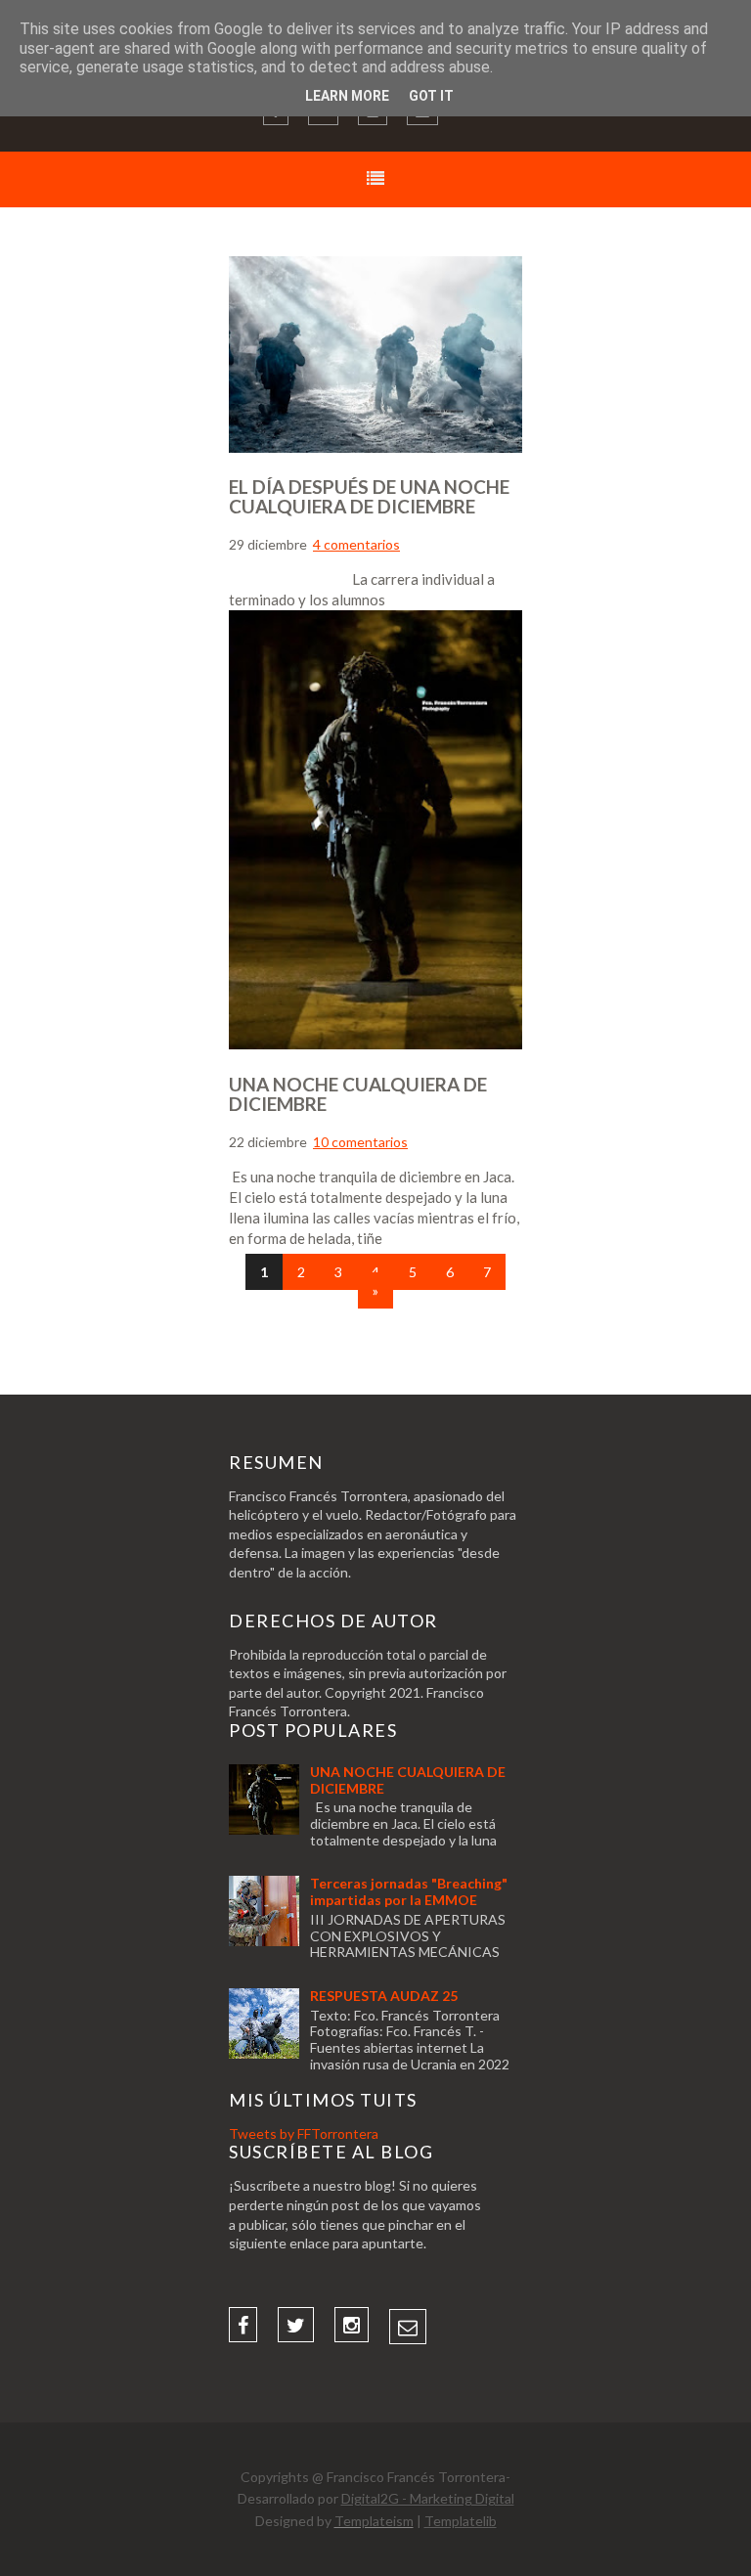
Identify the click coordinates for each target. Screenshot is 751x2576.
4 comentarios (356, 544)
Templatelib (461, 2521)
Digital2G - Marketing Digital (428, 2498)
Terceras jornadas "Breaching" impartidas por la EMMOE (409, 1891)
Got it (431, 96)
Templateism (374, 2521)
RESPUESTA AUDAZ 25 (384, 1996)
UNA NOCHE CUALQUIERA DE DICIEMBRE (358, 1094)
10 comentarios (360, 1142)
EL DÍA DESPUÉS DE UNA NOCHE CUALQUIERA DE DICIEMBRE (369, 496)
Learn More (347, 96)
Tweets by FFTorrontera (304, 2133)
